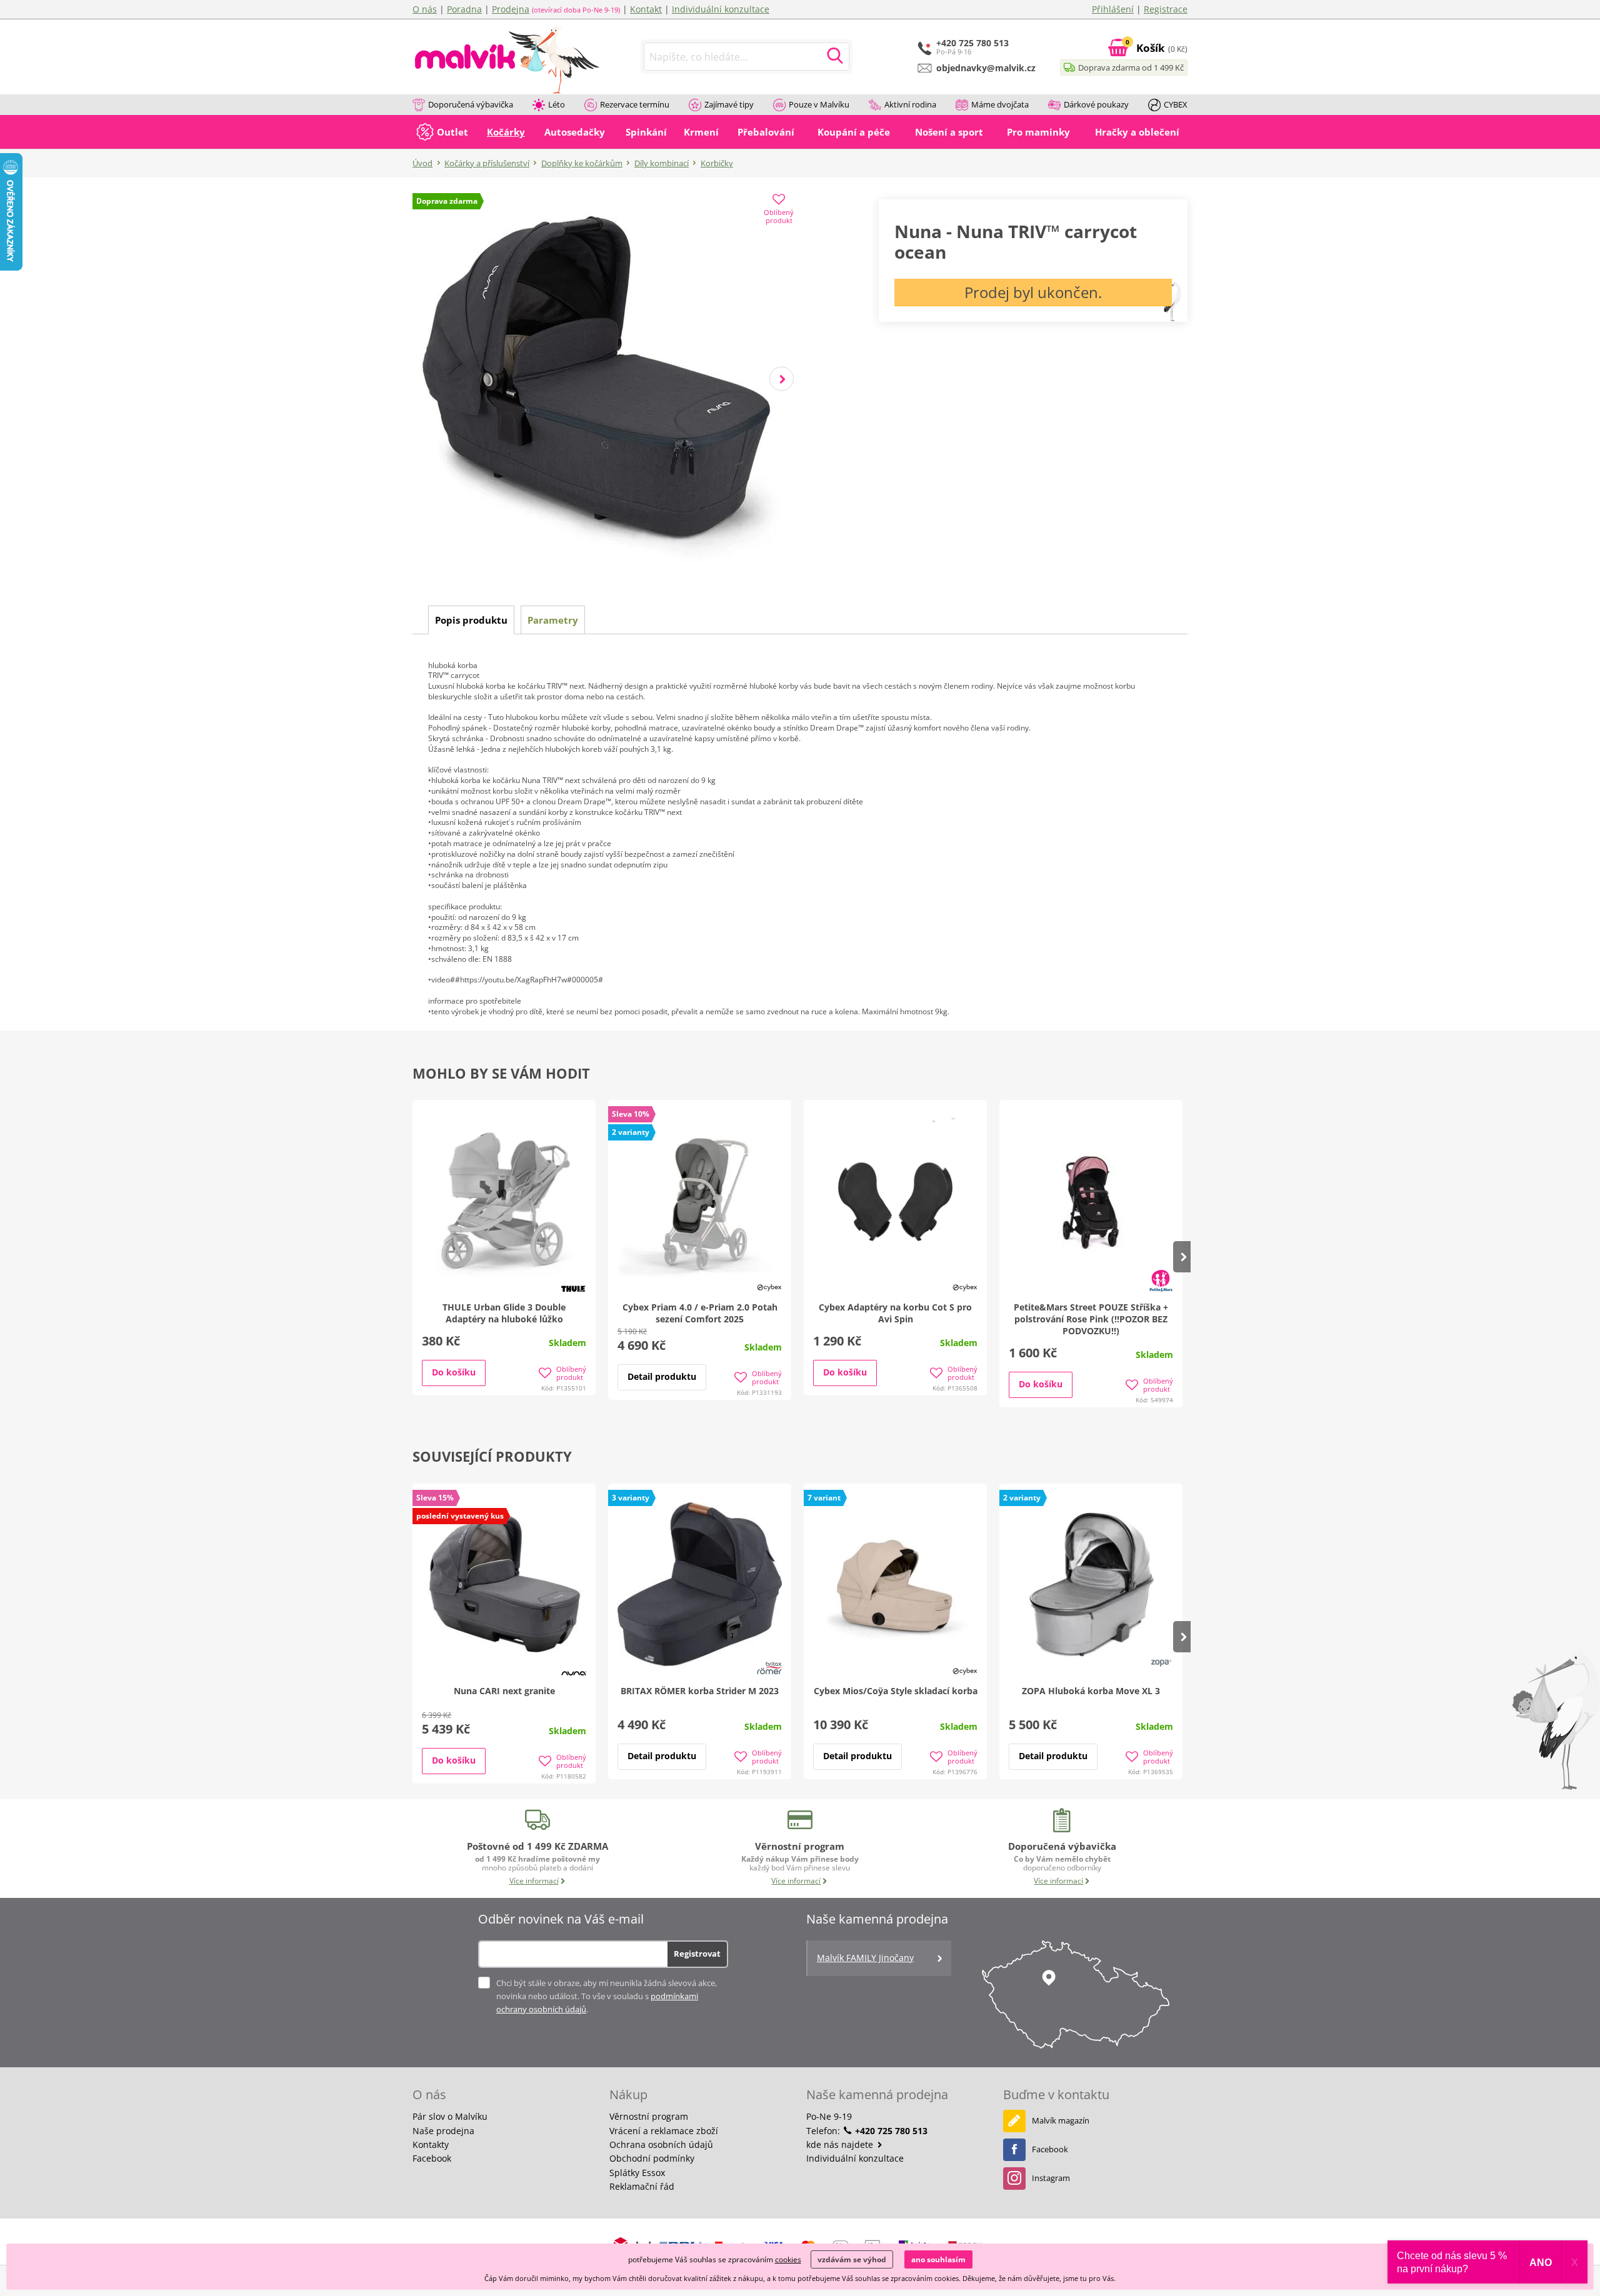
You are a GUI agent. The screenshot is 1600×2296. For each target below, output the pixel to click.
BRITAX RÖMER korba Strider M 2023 (700, 1691)
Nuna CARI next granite (504, 1691)
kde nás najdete (841, 2144)
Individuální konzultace (721, 9)
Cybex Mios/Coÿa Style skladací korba (896, 1691)
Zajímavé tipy (729, 104)
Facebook (432, 2158)
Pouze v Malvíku (819, 104)
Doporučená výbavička (471, 104)
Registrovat (697, 1954)
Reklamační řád (642, 2186)
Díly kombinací (662, 163)
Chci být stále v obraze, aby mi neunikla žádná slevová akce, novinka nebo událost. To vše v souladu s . (607, 1996)
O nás (425, 9)
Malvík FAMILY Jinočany (865, 1958)
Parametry (553, 620)
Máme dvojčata (1000, 104)
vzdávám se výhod (852, 2259)
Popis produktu (471, 620)
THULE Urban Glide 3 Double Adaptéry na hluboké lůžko (504, 1313)
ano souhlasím (938, 2259)
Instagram (1051, 2178)
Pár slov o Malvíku (450, 2116)
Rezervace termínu (635, 104)
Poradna (464, 9)
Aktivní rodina (910, 104)
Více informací (534, 1881)
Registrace (1166, 9)
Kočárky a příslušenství (487, 163)
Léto (557, 104)
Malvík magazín (1061, 2120)
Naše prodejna (443, 2131)
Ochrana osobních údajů (661, 2144)
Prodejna (511, 9)
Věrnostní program (649, 2116)
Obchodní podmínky (652, 2158)
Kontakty (431, 2144)
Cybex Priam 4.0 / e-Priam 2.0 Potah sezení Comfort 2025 (700, 1313)
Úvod (422, 163)
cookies (788, 2259)
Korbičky (717, 163)
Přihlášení (1113, 9)
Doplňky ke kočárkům (582, 163)
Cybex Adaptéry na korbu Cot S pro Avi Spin (895, 1313)
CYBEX (1176, 104)
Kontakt (646, 9)
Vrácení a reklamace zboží (664, 2131)
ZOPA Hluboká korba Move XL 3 (1091, 1691)
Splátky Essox (637, 2173)
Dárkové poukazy (1096, 104)
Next (782, 379)
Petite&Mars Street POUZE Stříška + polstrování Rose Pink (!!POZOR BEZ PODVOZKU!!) (1091, 1319)
